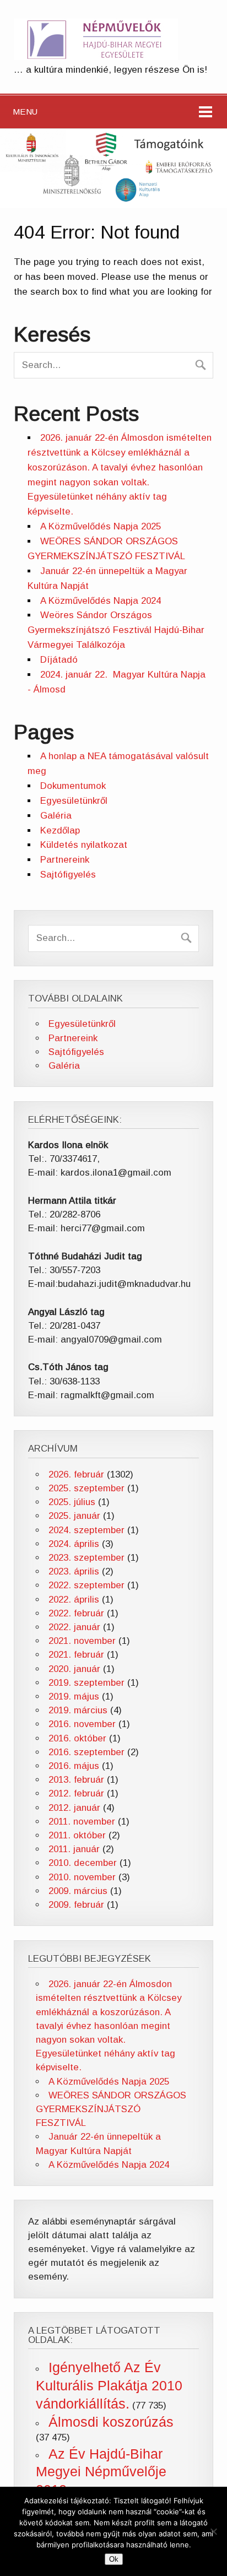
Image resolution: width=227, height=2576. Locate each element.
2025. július (72, 1502)
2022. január (74, 1627)
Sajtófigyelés (68, 875)
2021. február (76, 1655)
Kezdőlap (60, 830)
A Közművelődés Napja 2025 (101, 526)
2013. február (76, 1780)
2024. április (74, 1544)
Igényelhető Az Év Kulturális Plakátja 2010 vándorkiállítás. (109, 2385)
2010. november (82, 1877)
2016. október (77, 1738)
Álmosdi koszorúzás (111, 2422)
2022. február (76, 1613)
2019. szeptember (87, 1683)
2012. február (76, 1793)
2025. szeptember (87, 1488)
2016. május (74, 1766)
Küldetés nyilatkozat (84, 845)
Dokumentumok (73, 786)
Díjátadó (59, 660)
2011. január (74, 1849)
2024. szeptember (87, 1530)
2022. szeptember (87, 1585)
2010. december (83, 1863)
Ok (114, 2559)
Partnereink (65, 860)
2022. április (74, 1600)
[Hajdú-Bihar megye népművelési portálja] (96, 57)
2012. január (74, 1808)
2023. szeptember (87, 1558)
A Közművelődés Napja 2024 (101, 601)
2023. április (74, 1571)
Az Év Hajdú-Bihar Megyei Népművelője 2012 (101, 2472)
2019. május (74, 1696)
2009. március (78, 1891)
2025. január (74, 1516)
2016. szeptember (87, 1752)
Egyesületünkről (74, 801)
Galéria (56, 816)
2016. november (82, 1724)
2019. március (78, 1710)
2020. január (74, 1669)
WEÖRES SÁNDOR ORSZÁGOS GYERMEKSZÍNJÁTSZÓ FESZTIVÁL (111, 2109)
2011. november (82, 1822)
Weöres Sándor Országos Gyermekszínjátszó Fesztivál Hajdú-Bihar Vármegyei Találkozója (116, 630)
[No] (213, 2531)
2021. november (82, 1641)
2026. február (76, 1474)
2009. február (76, 1905)
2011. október (77, 1835)
